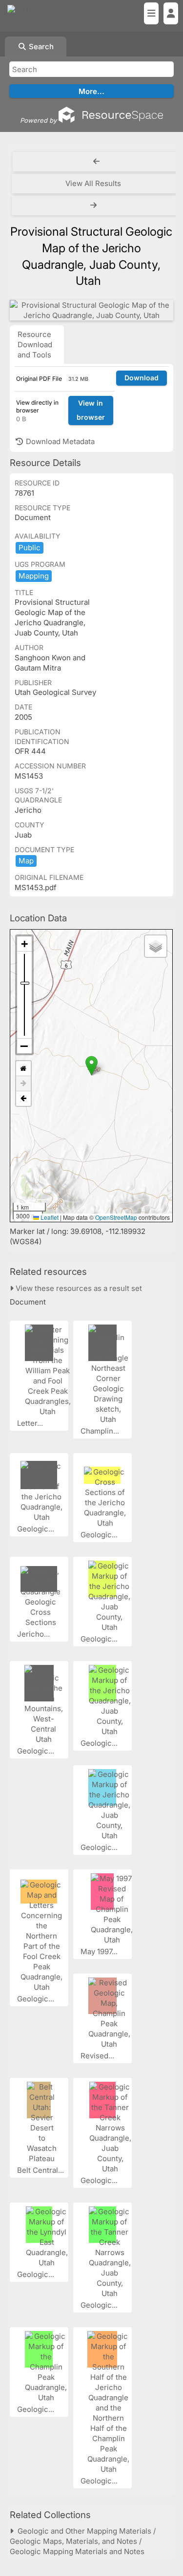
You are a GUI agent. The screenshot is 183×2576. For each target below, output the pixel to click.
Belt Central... (41, 2170)
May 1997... (100, 1951)
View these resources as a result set (78, 1288)
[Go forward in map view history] (23, 1084)
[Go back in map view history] (23, 1099)
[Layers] (156, 946)
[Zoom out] (24, 1046)
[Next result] (94, 205)
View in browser (91, 410)
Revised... (98, 2056)
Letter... (31, 1423)
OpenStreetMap (116, 1217)
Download (142, 378)
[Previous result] (96, 162)
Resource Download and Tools (35, 345)
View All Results (93, 183)
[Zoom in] (24, 944)
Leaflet (49, 1217)
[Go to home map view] (23, 1069)
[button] (91, 1066)
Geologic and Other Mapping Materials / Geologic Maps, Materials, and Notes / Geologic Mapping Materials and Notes (83, 2541)
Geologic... (37, 1529)
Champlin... (101, 1431)
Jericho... (34, 1634)
